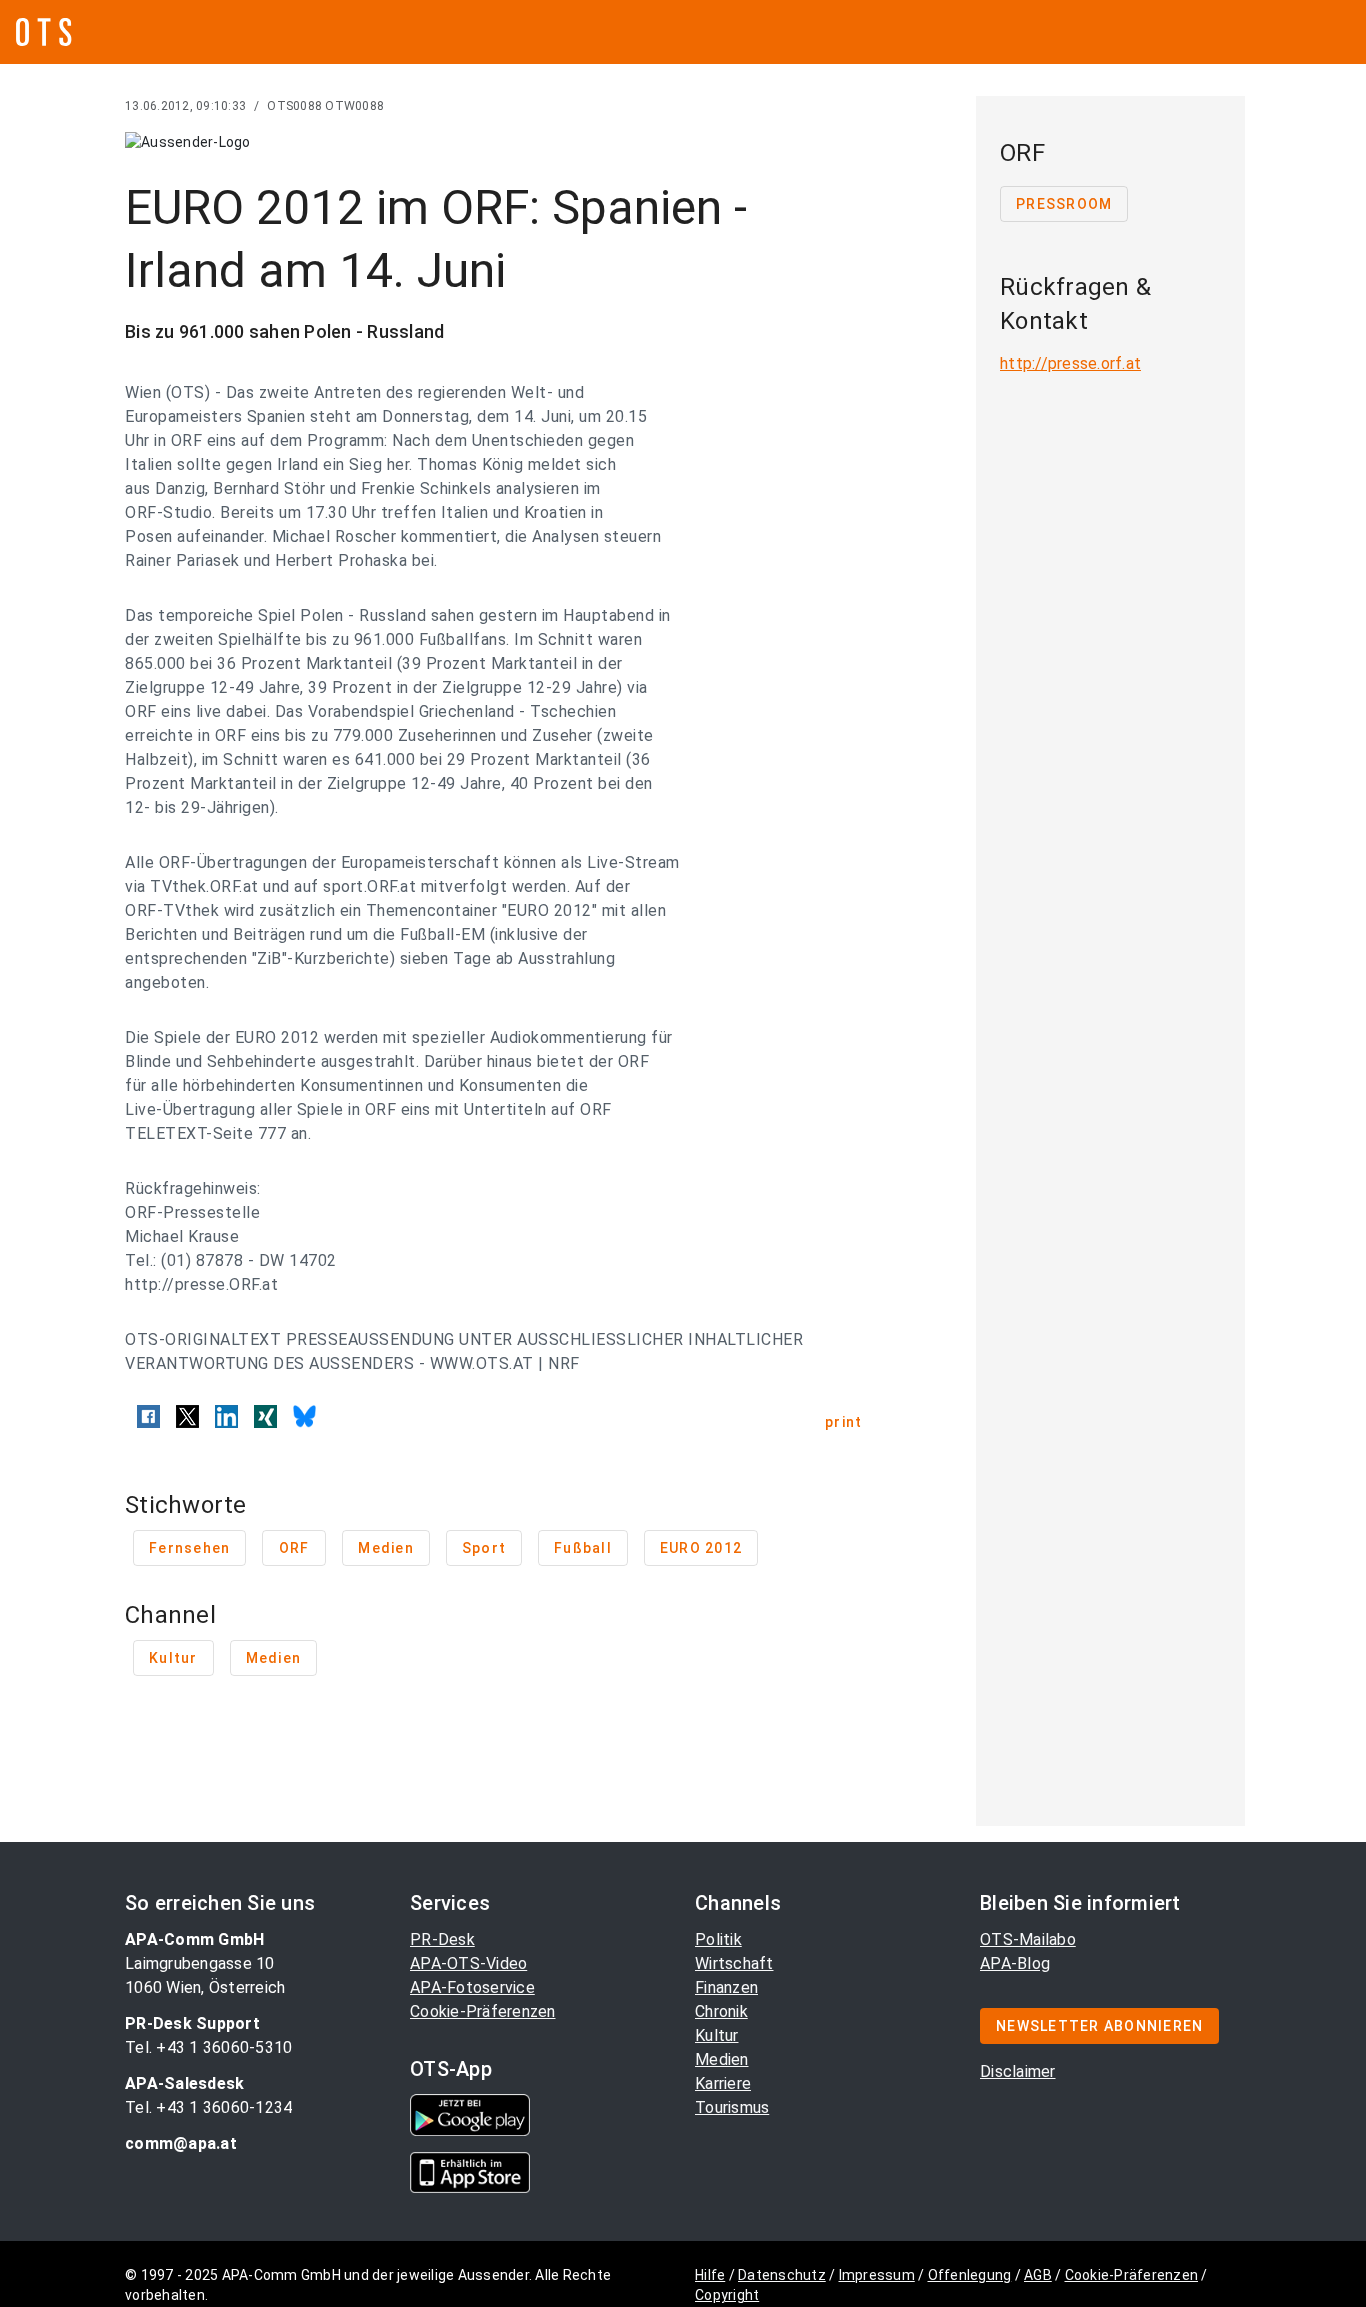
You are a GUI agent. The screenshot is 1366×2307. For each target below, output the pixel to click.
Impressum (877, 2275)
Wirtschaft (734, 1963)
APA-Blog (1015, 1963)
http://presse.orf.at (1070, 363)
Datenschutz (782, 2275)
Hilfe (710, 2275)
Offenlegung (970, 2275)
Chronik (721, 2011)
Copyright (727, 2295)
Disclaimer (1018, 2071)
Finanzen (726, 1987)
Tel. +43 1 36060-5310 (208, 2047)
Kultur (717, 2035)
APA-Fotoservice (472, 1987)
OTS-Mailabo (1028, 1939)
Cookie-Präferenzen (483, 2011)
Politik (718, 1939)
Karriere (723, 2083)
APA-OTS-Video (468, 1963)
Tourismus (732, 2107)
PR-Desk (442, 1939)
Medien (722, 2059)
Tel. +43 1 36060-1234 (208, 2107)
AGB (1038, 2275)
